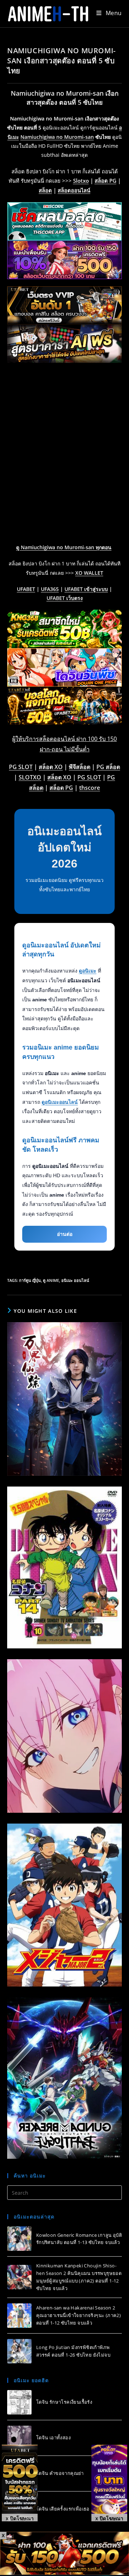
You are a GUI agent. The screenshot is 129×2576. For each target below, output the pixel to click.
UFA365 (50, 589)
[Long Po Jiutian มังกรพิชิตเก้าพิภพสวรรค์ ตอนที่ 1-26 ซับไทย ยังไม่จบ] (19, 2351)
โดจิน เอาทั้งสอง (53, 2438)
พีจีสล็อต (80, 767)
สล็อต (45, 190)
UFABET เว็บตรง (65, 598)
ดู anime (51, 1280)
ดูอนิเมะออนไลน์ (60, 1102)
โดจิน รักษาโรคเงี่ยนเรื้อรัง (64, 2402)
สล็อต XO (51, 767)
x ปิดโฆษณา (20, 2518)
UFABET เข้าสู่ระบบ (86, 589)
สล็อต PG (106, 181)
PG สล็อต (108, 767)
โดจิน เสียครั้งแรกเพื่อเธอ (63, 2509)
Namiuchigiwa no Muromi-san (57, 137)
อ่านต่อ (65, 1234)
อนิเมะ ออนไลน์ (75, 1280)
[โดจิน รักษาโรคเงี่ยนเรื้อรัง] (19, 2402)
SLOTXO (30, 777)
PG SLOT (21, 767)
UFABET (26, 589)
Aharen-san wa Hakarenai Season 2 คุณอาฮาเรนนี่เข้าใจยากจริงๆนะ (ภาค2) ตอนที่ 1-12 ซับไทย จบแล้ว (78, 2315)
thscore (90, 788)
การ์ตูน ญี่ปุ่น (30, 1280)
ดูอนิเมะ (88, 971)
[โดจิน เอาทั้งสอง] (19, 2438)
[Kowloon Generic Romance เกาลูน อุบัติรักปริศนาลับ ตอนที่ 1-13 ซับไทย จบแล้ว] (19, 2239)
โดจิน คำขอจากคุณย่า (60, 2473)
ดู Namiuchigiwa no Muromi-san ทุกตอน (64, 547)
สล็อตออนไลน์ (74, 190)
